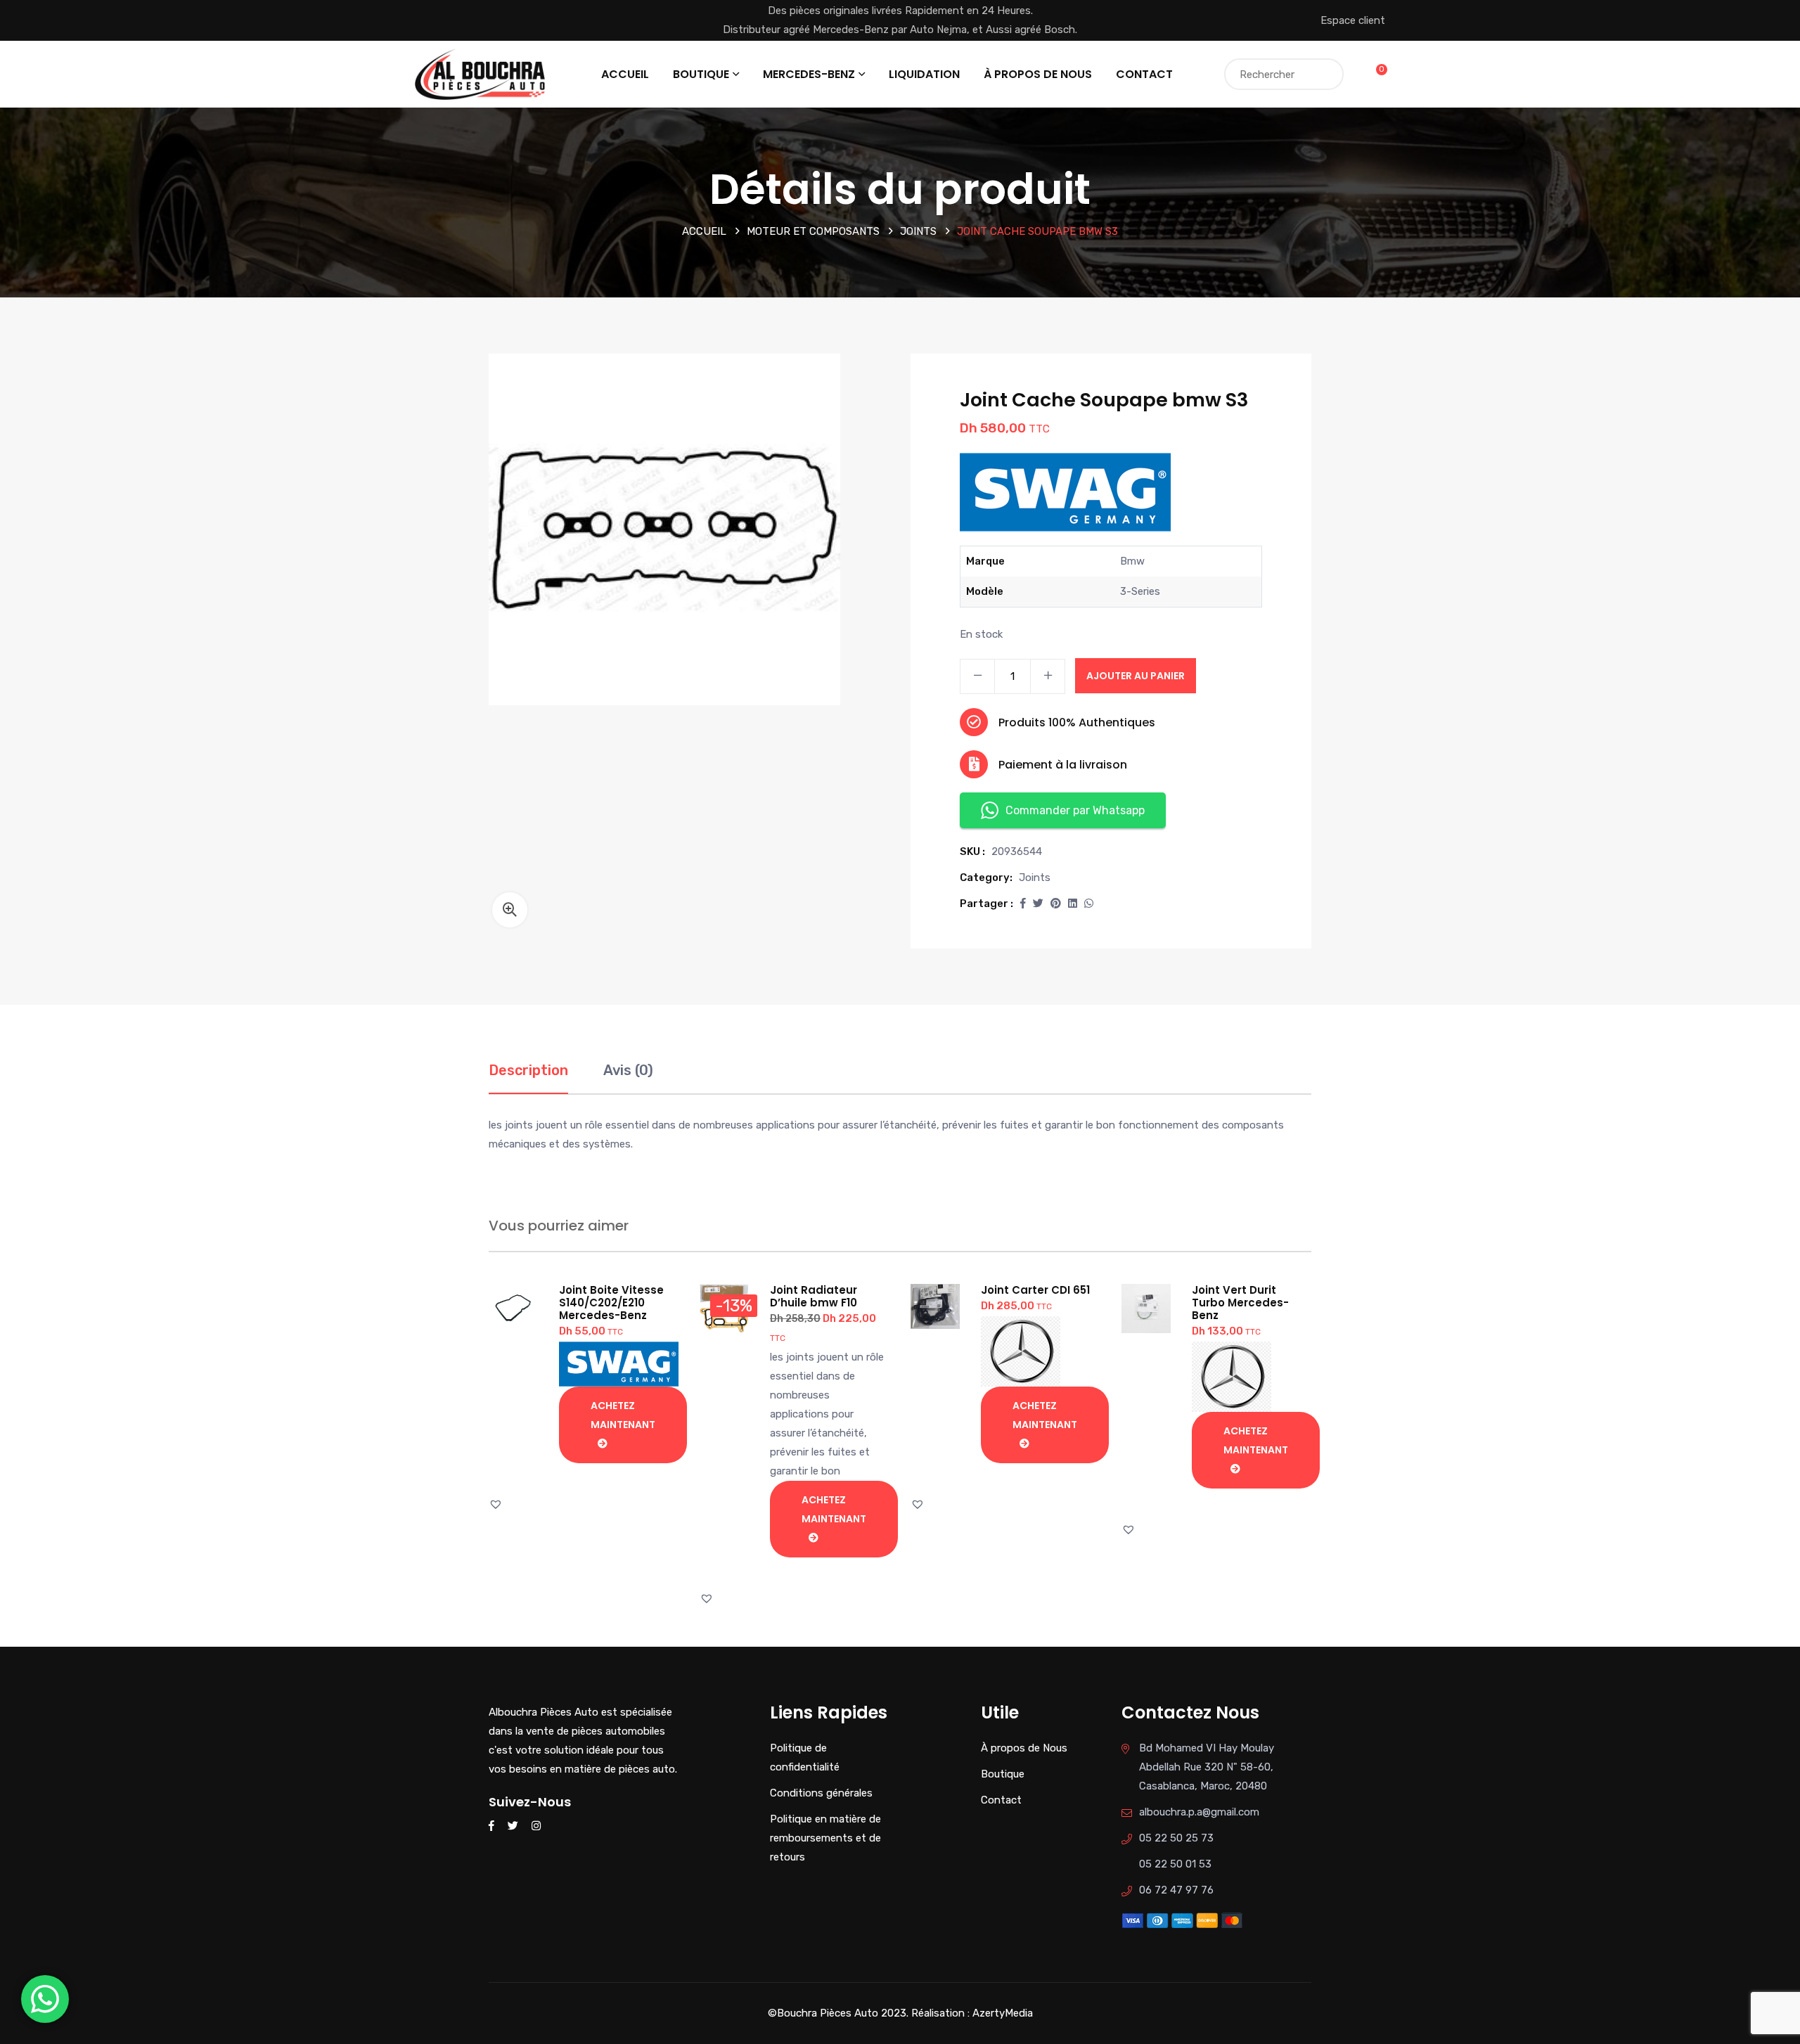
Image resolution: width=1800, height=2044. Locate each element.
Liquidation (924, 74)
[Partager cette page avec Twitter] (1038, 904)
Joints (918, 231)
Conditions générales (821, 1793)
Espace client (1353, 20)
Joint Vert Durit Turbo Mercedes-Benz (1240, 1303)
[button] (510, 910)
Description (528, 1070)
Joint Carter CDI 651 (1035, 1290)
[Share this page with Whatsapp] (1089, 904)
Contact (1144, 74)
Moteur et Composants (813, 231)
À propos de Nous (1038, 74)
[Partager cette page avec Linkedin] (1073, 904)
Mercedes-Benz (809, 74)
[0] (1373, 74)
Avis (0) (628, 1070)
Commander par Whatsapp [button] (1075, 810)
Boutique (701, 74)
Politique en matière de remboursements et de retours (825, 1838)
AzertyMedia (1003, 2013)
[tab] (528, 1078)
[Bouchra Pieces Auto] (482, 73)
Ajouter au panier (1136, 676)
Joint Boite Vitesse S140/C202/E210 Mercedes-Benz (611, 1303)
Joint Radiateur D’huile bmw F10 (814, 1296)
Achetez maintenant (623, 1415)
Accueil (625, 74)
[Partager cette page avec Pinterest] (1056, 904)
